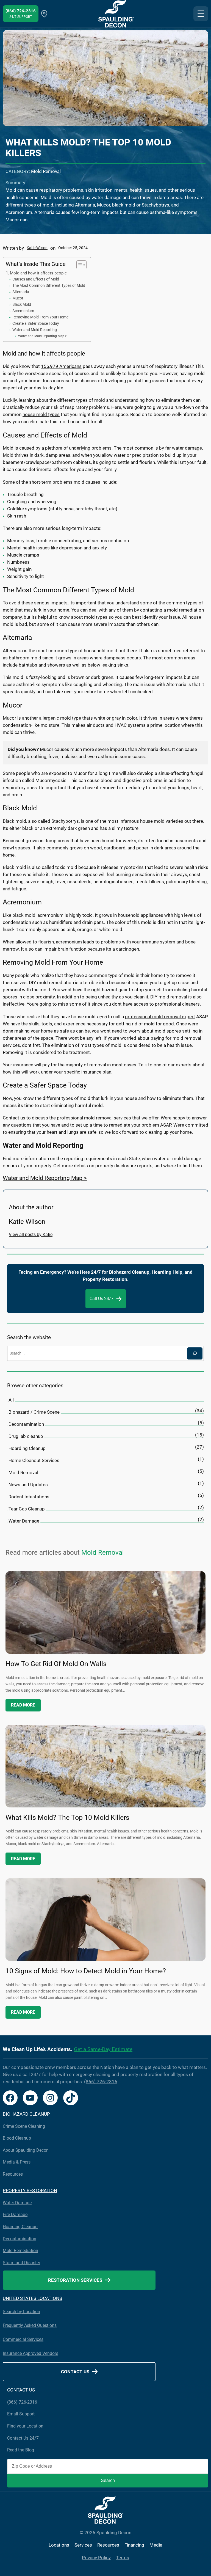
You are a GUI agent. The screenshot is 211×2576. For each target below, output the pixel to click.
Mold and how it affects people (38, 273)
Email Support (21, 2414)
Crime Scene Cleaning (24, 2126)
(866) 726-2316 (101, 2082)
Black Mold (22, 304)
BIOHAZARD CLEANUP (26, 2114)
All (11, 1400)
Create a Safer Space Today (36, 323)
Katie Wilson (37, 248)
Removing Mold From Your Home (40, 317)
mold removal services (108, 1118)
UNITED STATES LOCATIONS (32, 2298)
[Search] (195, 1353)
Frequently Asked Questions (30, 2325)
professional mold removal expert (160, 1017)
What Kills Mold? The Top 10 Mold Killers (67, 1817)
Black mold (14, 821)
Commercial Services (23, 2339)
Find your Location (25, 2426)
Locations (59, 2545)
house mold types (41, 414)
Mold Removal (46, 171)
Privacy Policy (96, 2558)
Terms (123, 2558)
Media (156, 2545)
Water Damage (24, 1521)
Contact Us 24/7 (23, 2438)
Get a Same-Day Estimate (103, 2049)
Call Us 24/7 (102, 1299)
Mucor (18, 298)
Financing (134, 2545)
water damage (187, 448)
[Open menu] (201, 14)
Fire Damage (15, 2215)
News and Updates (28, 1485)
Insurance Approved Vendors (30, 2353)
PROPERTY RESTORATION (30, 2191)
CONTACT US (21, 2390)
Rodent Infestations (29, 1497)
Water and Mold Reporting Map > (42, 336)
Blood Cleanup (17, 2138)
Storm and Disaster (21, 2263)
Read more (23, 1705)
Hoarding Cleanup (27, 1448)
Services (83, 2545)
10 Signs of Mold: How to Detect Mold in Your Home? (86, 1971)
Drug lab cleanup (26, 1436)
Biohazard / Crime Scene (34, 1412)
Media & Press (17, 2162)
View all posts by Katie (31, 1235)
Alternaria (21, 292)
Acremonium (23, 311)
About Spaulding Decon (26, 2150)
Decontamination (26, 1424)
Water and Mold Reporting (35, 330)
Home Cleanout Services (34, 1460)
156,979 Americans (61, 366)
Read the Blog (21, 2450)
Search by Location (21, 2312)
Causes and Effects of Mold (36, 279)
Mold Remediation (20, 2251)
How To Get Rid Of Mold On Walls (56, 1664)
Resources (13, 2174)
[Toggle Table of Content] (79, 265)
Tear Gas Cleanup (27, 1509)
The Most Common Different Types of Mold (49, 285)
